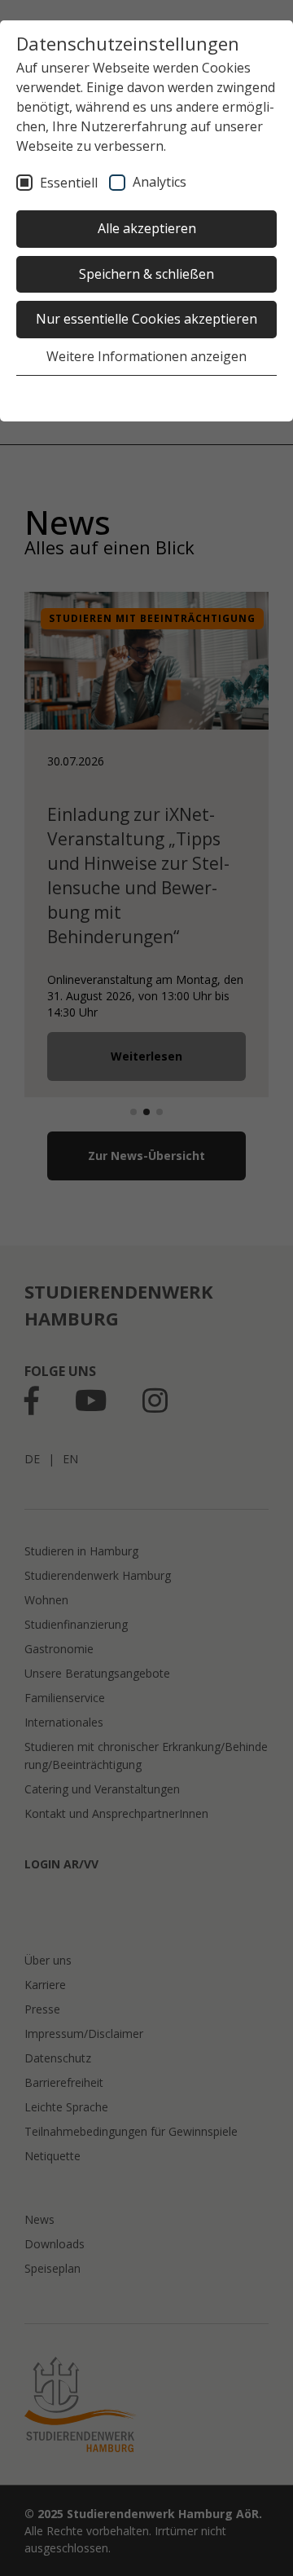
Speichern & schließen (146, 274)
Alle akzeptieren (147, 228)
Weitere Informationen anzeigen (146, 356)
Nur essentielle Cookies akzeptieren (146, 319)
